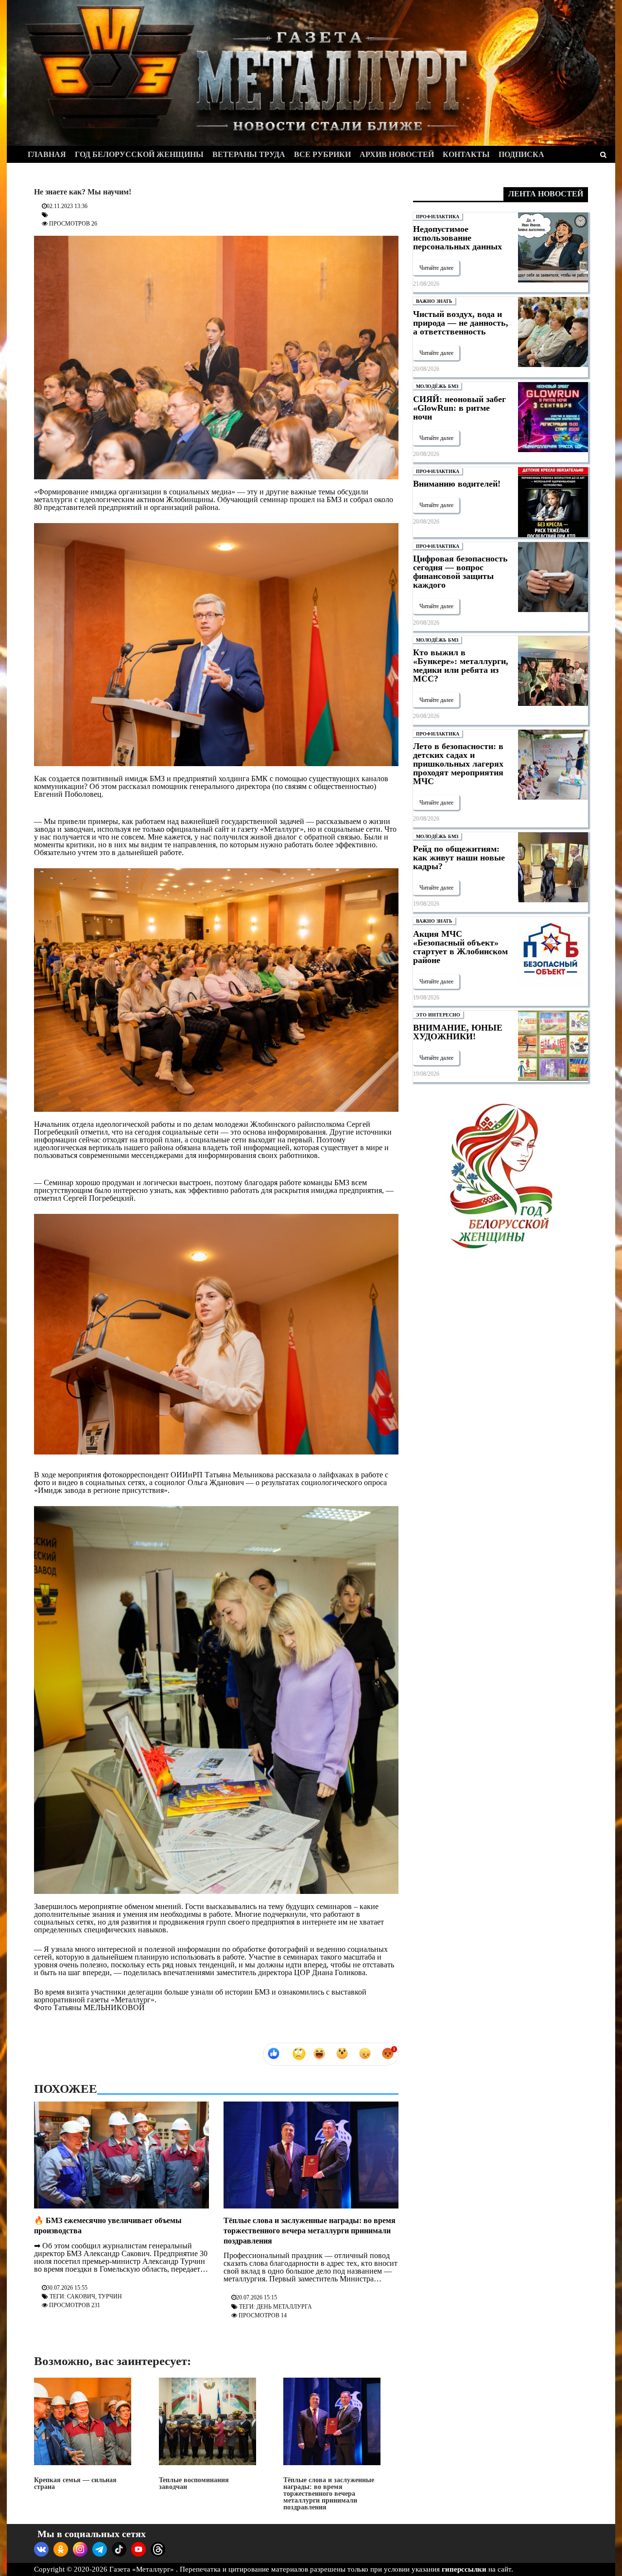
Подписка (521, 154)
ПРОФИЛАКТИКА (438, 217)
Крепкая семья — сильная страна (75, 2483)
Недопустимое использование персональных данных (458, 238)
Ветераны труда (249, 154)
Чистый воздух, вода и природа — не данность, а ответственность (461, 323)
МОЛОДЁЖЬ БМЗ (437, 386)
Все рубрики (322, 154)
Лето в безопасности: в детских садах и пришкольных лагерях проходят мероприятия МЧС (458, 764)
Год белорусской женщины (139, 154)
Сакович (81, 2296)
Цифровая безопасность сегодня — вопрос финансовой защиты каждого (460, 572)
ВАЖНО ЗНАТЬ (434, 301)
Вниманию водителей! (457, 484)
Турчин (110, 2296)
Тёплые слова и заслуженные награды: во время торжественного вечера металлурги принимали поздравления (310, 2231)
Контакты (466, 154)
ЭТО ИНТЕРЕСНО (438, 1015)
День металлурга (284, 2307)
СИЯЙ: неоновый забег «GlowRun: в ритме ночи (459, 408)
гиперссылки (464, 2569)
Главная (47, 154)
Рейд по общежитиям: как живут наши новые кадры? (459, 858)
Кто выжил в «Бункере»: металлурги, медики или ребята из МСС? (461, 666)
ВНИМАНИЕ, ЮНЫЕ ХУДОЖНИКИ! (458, 1032)
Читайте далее (436, 268)
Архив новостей (397, 154)
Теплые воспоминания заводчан (194, 2483)
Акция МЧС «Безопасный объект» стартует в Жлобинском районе (460, 947)
